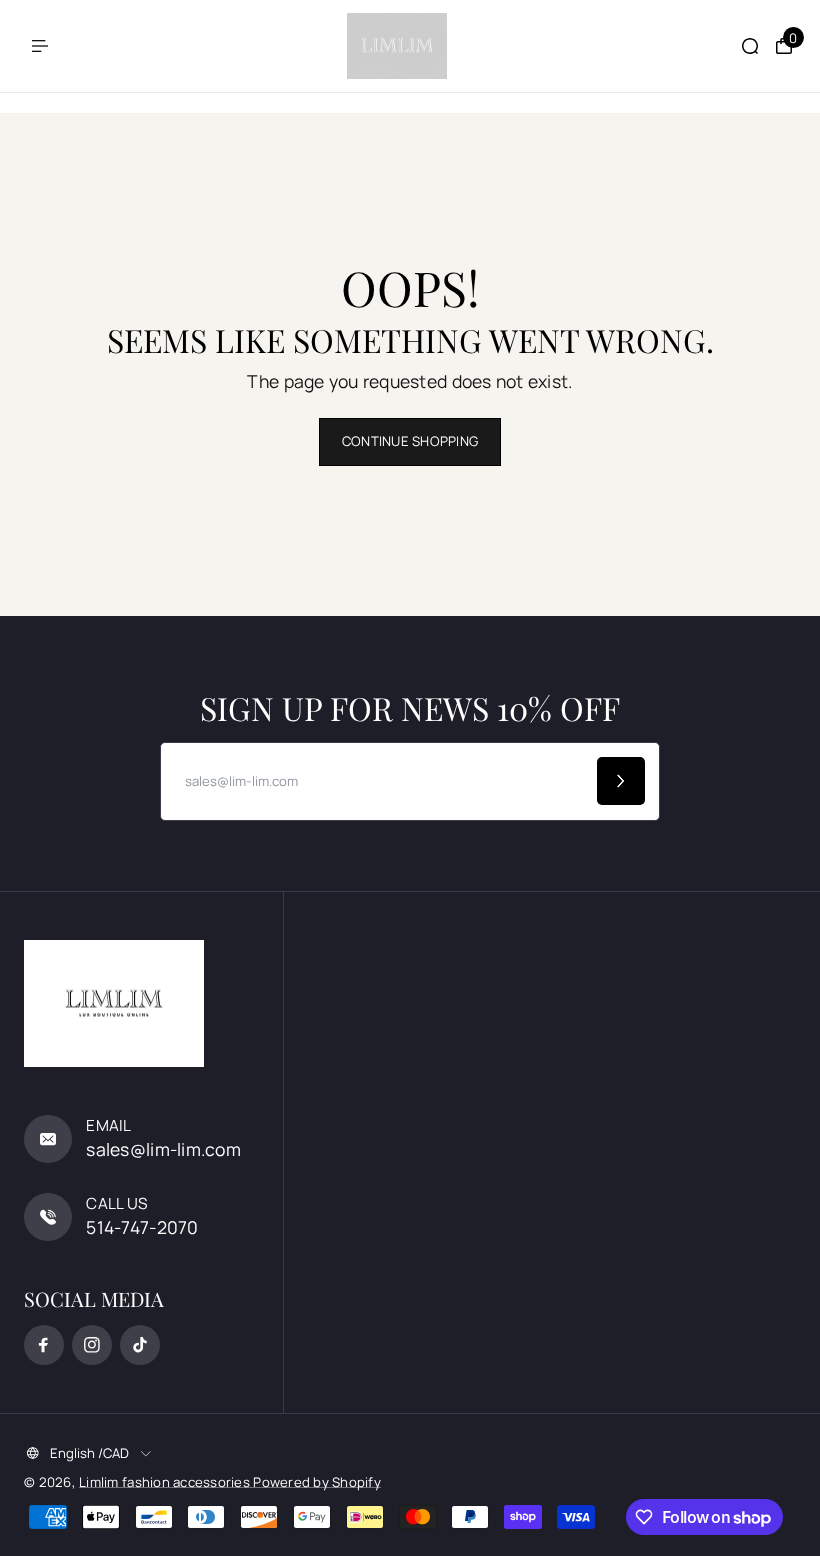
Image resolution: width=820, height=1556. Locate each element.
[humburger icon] (40, 46)
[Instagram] (92, 1345)
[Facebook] (44, 1345)
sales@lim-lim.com (163, 1149)
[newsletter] (621, 781)
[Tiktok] (140, 1345)
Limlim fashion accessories (166, 1482)
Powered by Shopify (317, 1482)
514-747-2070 (142, 1227)
